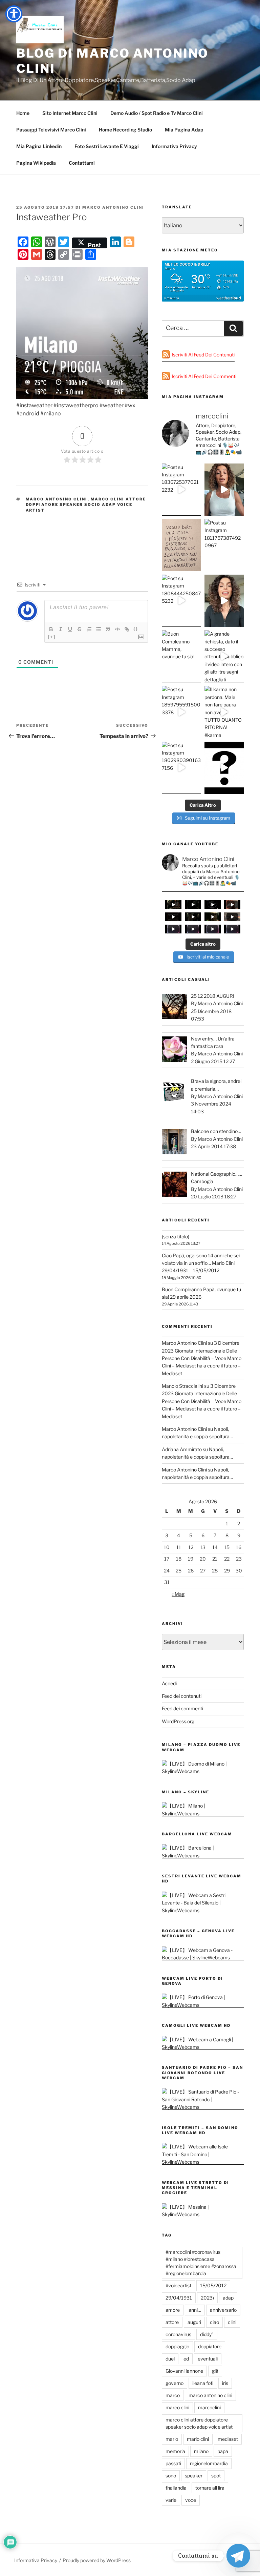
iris (225, 2383)
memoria (175, 2451)
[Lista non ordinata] (99, 629)
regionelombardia (209, 2463)
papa (223, 2451)
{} (136, 629)
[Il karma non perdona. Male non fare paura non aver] (224, 712)
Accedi (169, 1683)
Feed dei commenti (182, 1708)
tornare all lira (210, 2488)
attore (172, 2322)
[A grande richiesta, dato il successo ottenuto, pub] (224, 656)
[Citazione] (108, 629)
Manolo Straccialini (182, 1386)
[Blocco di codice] (117, 629)
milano (201, 2451)
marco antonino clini (57, 499)
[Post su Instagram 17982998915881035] (224, 490)
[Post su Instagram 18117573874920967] (224, 545)
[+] (52, 637)
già (215, 2371)
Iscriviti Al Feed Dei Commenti (204, 376)
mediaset (228, 2439)
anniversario (223, 2310)
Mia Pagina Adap (184, 130)
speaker (194, 2476)
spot (216, 2476)
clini (232, 2322)
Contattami (82, 163)
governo (175, 2383)
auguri (194, 2322)
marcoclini (209, 2407)
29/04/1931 (179, 2298)
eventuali (208, 2359)
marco (173, 2395)
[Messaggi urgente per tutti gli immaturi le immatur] (181, 545)
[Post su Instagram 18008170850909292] (224, 768)
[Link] (127, 629)
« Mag (178, 1594)
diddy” (207, 2334)
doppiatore (210, 2346)
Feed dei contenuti (182, 1696)
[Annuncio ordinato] (89, 629)
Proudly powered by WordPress (97, 2560)
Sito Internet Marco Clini (70, 113)
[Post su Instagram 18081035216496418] (224, 601)
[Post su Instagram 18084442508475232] (181, 601)
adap (228, 2298)
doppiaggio (177, 2346)
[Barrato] (80, 629)
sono (171, 2476)
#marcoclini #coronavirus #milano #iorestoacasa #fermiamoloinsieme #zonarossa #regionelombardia (201, 2263)
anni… (195, 2310)
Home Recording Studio (125, 130)
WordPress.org (178, 1721)
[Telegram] (238, 2556)
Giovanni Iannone (184, 2371)
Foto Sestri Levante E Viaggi (107, 146)
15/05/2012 (213, 2285)
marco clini (177, 2407)
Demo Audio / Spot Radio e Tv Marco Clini (157, 113)
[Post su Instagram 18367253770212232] (181, 490)
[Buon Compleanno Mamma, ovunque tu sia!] (181, 656)
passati (173, 2463)
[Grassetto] (51, 629)
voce (191, 2500)
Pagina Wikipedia (36, 163)
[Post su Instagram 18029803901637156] (181, 768)
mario (172, 2439)
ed (186, 2359)
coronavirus (178, 2334)
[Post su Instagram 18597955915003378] (181, 712)
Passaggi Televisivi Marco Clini (51, 130)
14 (215, 1547)
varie (171, 2500)
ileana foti (203, 2383)
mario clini (198, 2439)
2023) (207, 2298)
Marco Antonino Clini (113, 207)
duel (170, 2359)
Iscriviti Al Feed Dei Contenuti (203, 355)
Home (23, 113)
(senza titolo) (176, 1237)
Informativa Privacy (174, 146)
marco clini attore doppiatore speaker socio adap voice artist (86, 505)
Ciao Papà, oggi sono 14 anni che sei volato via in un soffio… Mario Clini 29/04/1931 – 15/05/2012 (201, 1263)
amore (173, 2310)
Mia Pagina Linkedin (39, 146)
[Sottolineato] (70, 629)
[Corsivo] (61, 629)
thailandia (176, 2488)
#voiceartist (178, 2285)
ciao (214, 2322)
